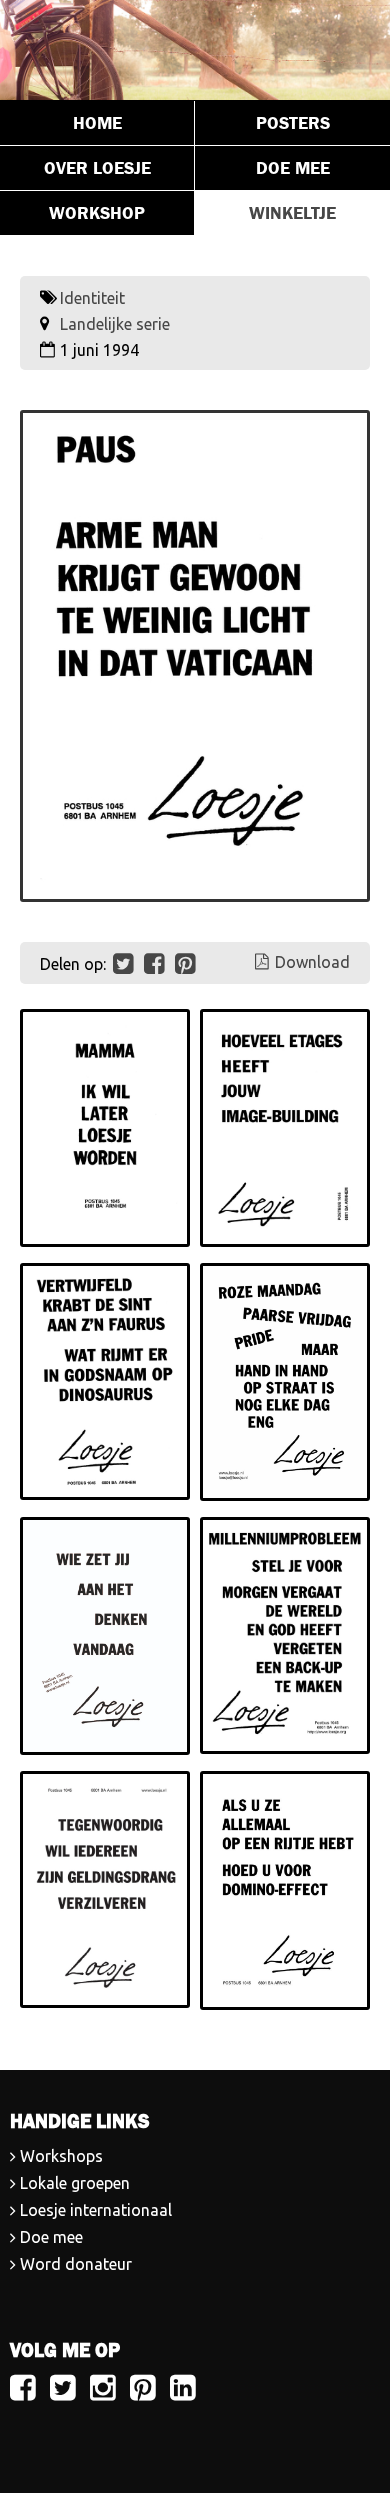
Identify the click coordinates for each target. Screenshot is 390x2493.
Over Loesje (97, 168)
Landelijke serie (115, 324)
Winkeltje (292, 213)
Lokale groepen (75, 2183)
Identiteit (92, 298)
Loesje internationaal (96, 2210)
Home (97, 123)
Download (312, 962)
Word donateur (76, 2264)
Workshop (97, 213)
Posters (293, 123)
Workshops (61, 2156)
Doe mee (293, 168)
